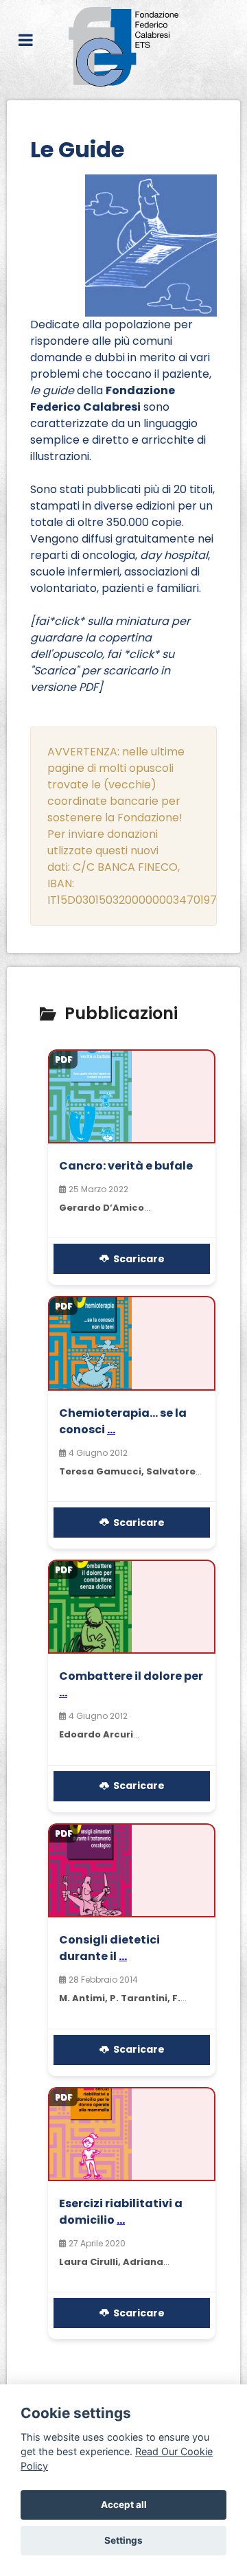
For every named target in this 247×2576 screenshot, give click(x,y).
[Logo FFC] (123, 47)
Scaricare (137, 1259)
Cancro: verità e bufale (126, 1166)
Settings (123, 2540)
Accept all (124, 2505)
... (111, 1429)
